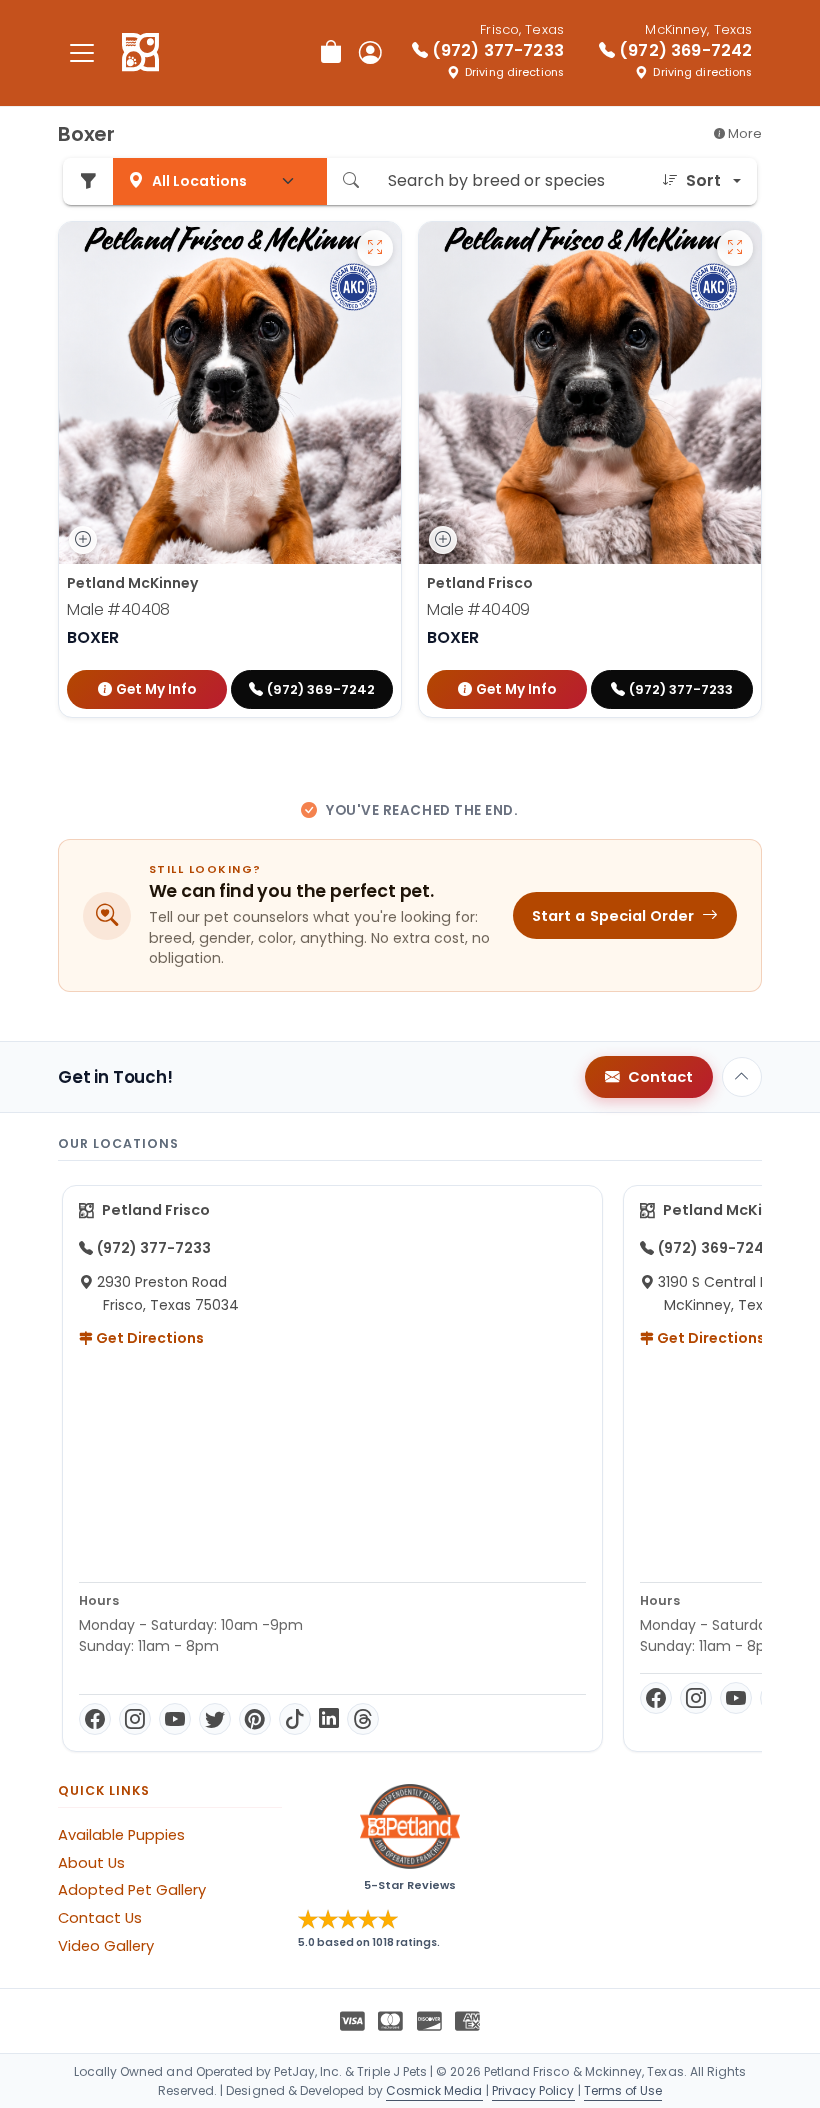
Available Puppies (121, 1835)
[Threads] (363, 1719)
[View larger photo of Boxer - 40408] (375, 248)
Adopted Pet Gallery (132, 1890)
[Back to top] (742, 1077)
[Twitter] (215, 1719)
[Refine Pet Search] (88, 181)
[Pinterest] (255, 1719)
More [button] (743, 133)
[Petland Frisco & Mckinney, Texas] (140, 53)
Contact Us (100, 1918)
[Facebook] (95, 1719)
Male (118, 609)
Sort (703, 180)
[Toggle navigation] (82, 52)
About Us (91, 1863)
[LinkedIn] (329, 1719)
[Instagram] (135, 1719)
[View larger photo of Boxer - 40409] (735, 248)
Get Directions (148, 1338)
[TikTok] (295, 1719)
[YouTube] (175, 1719)
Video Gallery (106, 1946)
